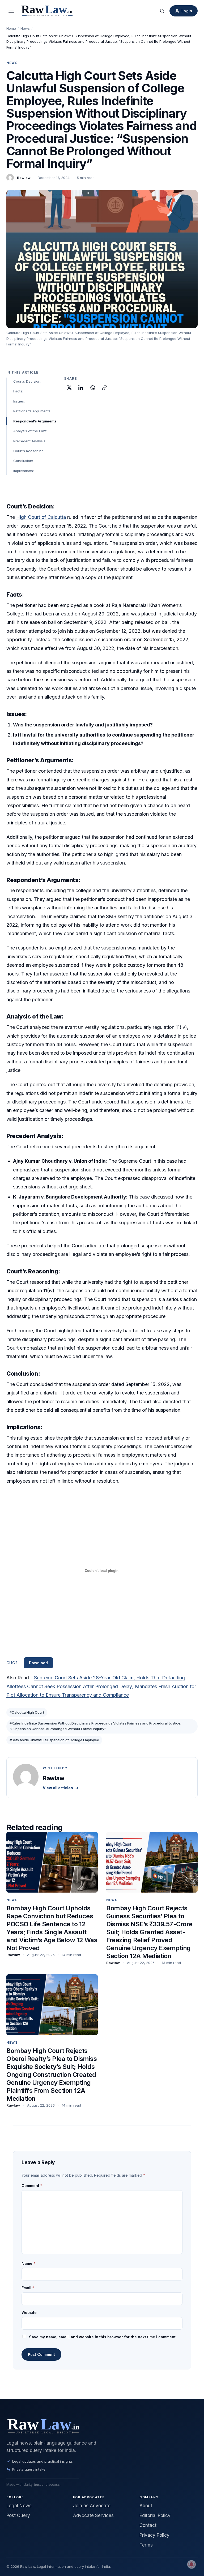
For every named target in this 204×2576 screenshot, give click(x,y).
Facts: (18, 391)
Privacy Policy (154, 2535)
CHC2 (12, 1663)
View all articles (61, 1788)
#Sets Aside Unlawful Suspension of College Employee (54, 1740)
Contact (148, 2525)
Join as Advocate (92, 2506)
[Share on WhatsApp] (93, 388)
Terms (146, 2545)
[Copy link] (104, 388)
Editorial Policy (155, 2515)
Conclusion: (23, 461)
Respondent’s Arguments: (35, 421)
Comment (32, 2186)
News (25, 28)
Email (28, 2288)
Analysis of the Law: (30, 431)
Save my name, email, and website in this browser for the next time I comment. (103, 2337)
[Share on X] (69, 388)
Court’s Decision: (27, 381)
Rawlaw (24, 178)
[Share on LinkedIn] (81, 388)
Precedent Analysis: (30, 441)
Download (38, 1663)
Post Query (18, 2515)
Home (11, 28)
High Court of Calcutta (41, 517)
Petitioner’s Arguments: (32, 411)
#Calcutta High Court (27, 1712)
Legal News (19, 2506)
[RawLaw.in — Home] (102, 2426)
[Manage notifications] (192, 2564)
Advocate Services (93, 2515)
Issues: (19, 401)
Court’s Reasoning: (29, 451)
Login (187, 11)
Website (29, 2312)
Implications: (24, 471)
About (146, 2506)
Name (28, 2263)
